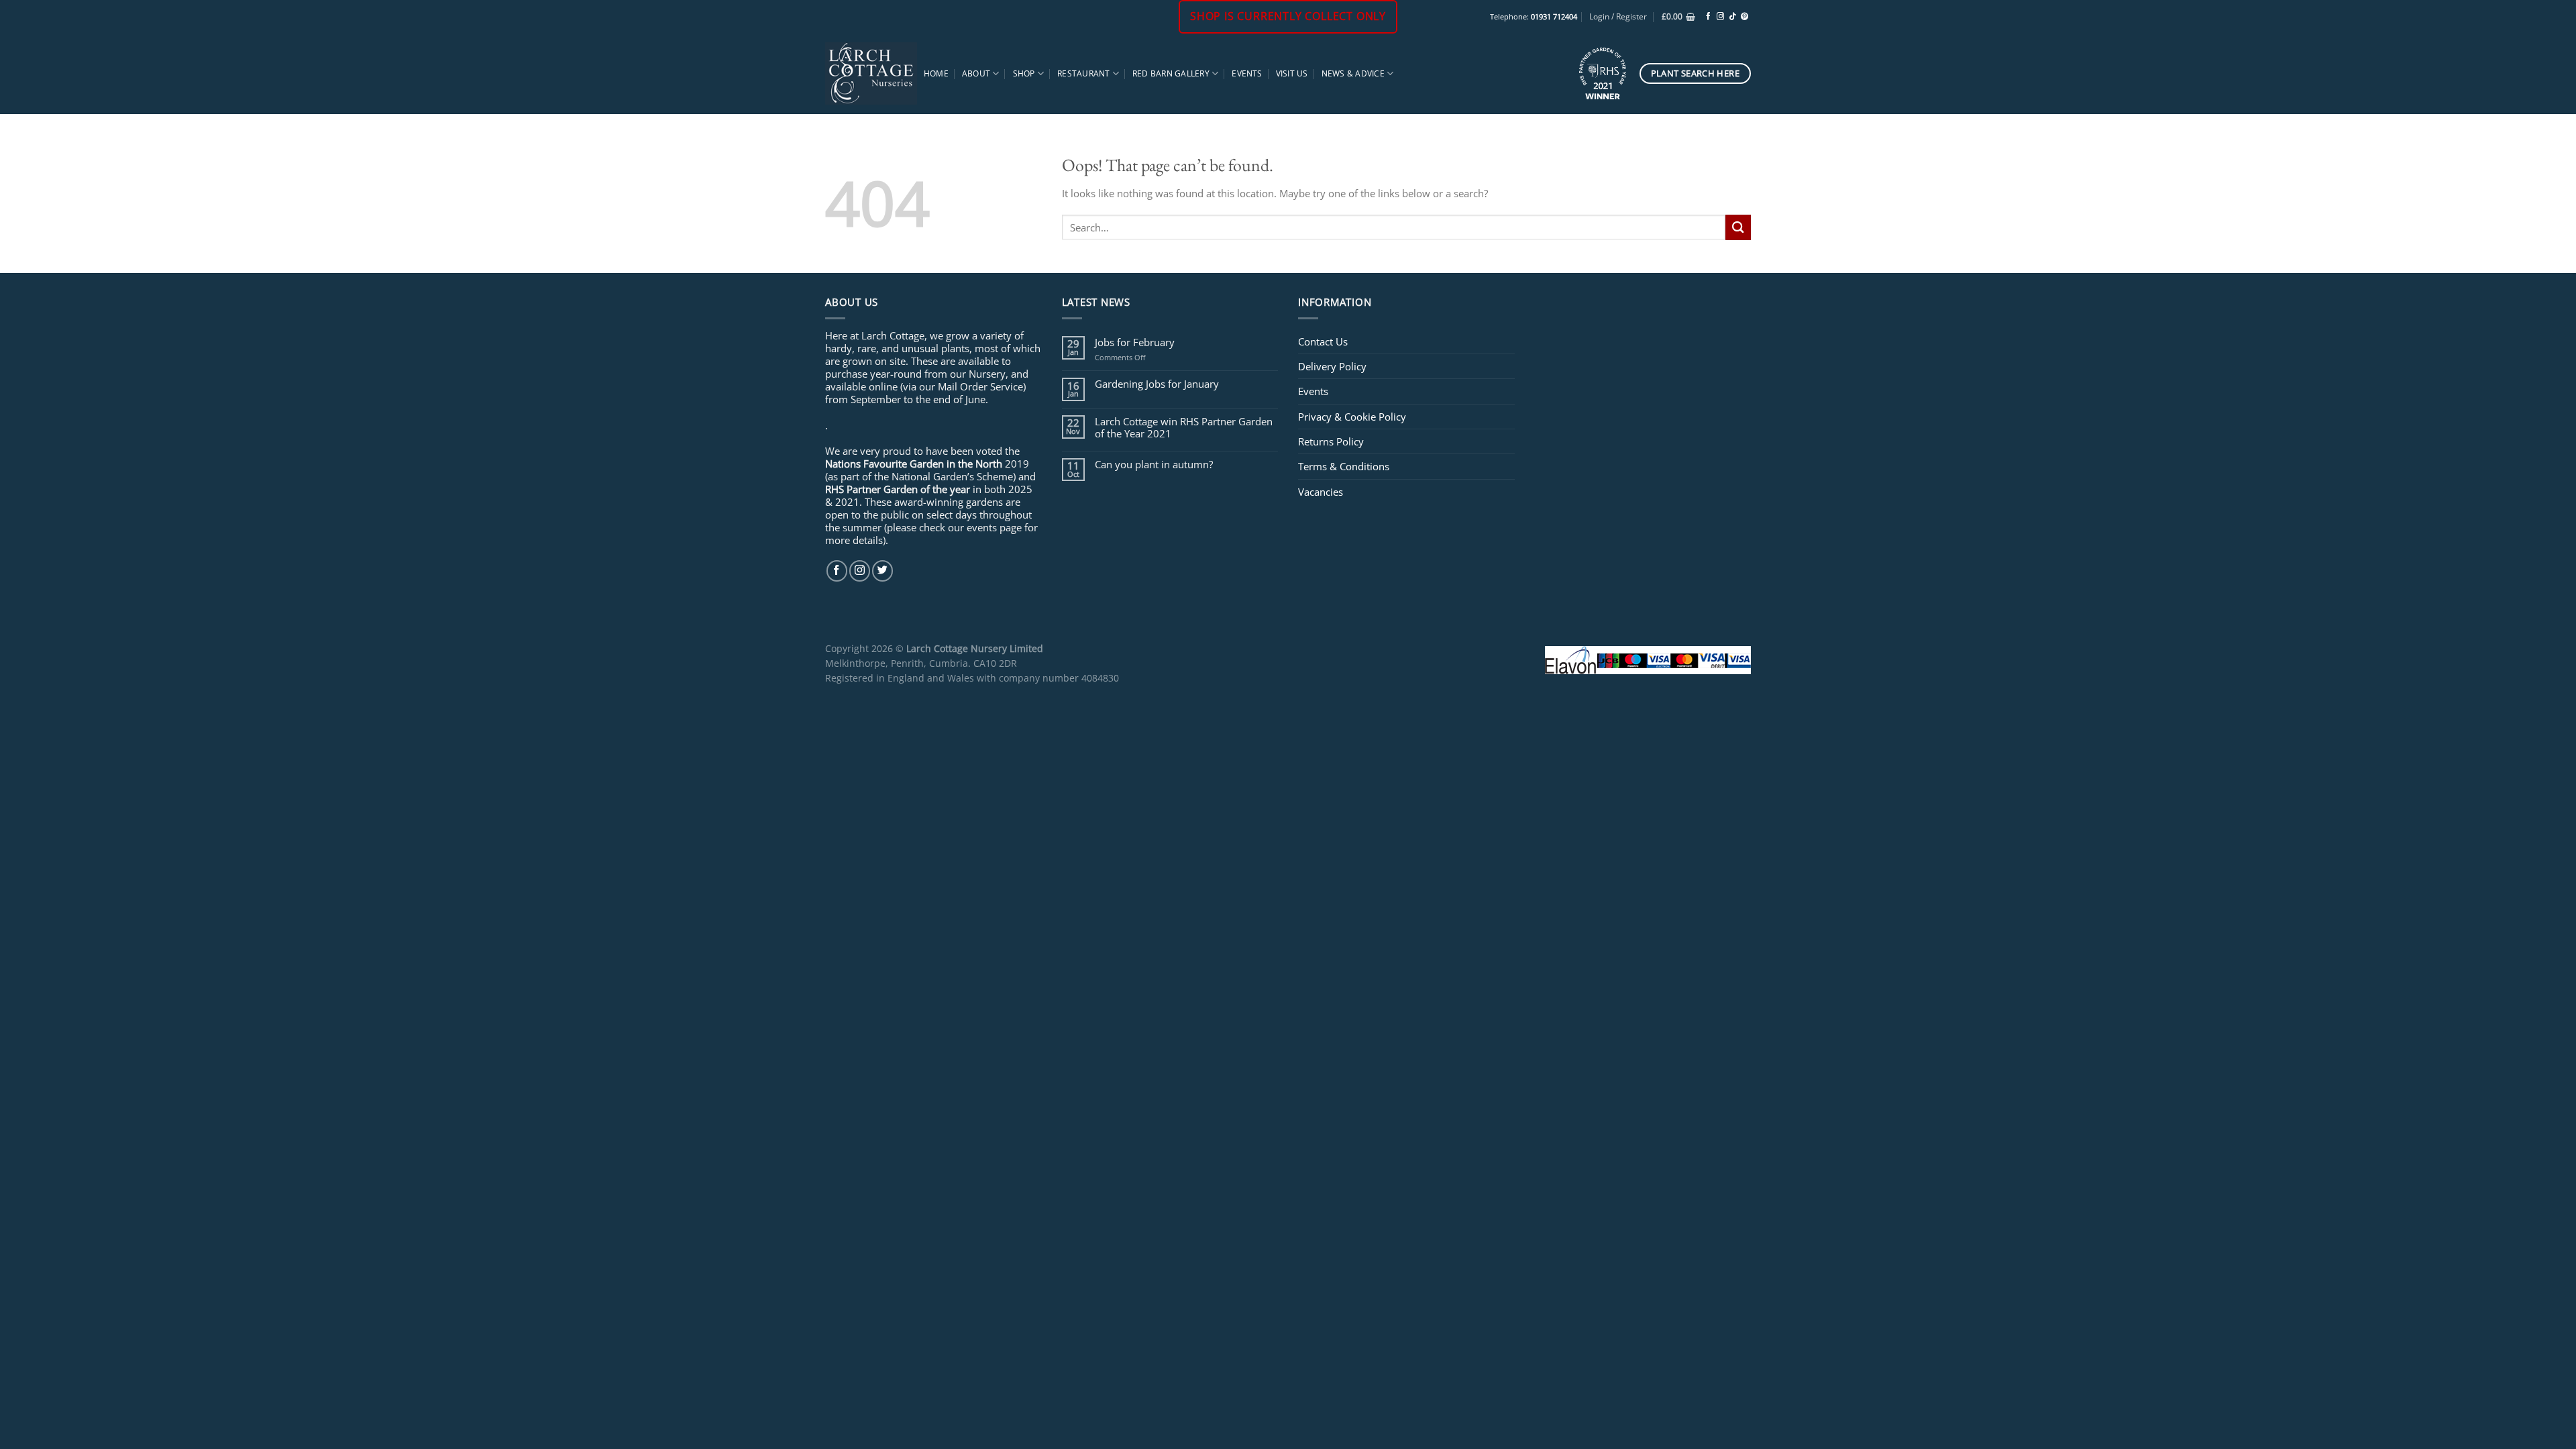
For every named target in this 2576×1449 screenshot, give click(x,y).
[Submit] (1738, 227)
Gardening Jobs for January (1157, 384)
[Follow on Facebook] (1708, 17)
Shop (1024, 73)
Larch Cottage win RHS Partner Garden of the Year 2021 (1184, 427)
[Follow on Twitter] (882, 571)
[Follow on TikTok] (1732, 17)
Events (1247, 73)
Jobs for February (1135, 342)
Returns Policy (1331, 441)
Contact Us (1323, 341)
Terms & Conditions (1344, 466)
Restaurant (1083, 73)
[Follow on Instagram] (1720, 17)
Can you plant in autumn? (1154, 464)
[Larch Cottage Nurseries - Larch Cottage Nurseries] (871, 73)
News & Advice (1353, 73)
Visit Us (1292, 73)
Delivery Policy (1332, 366)
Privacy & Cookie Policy (1352, 417)
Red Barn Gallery (1171, 73)
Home (936, 73)
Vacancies (1321, 492)
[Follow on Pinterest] (1745, 17)
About (976, 73)
